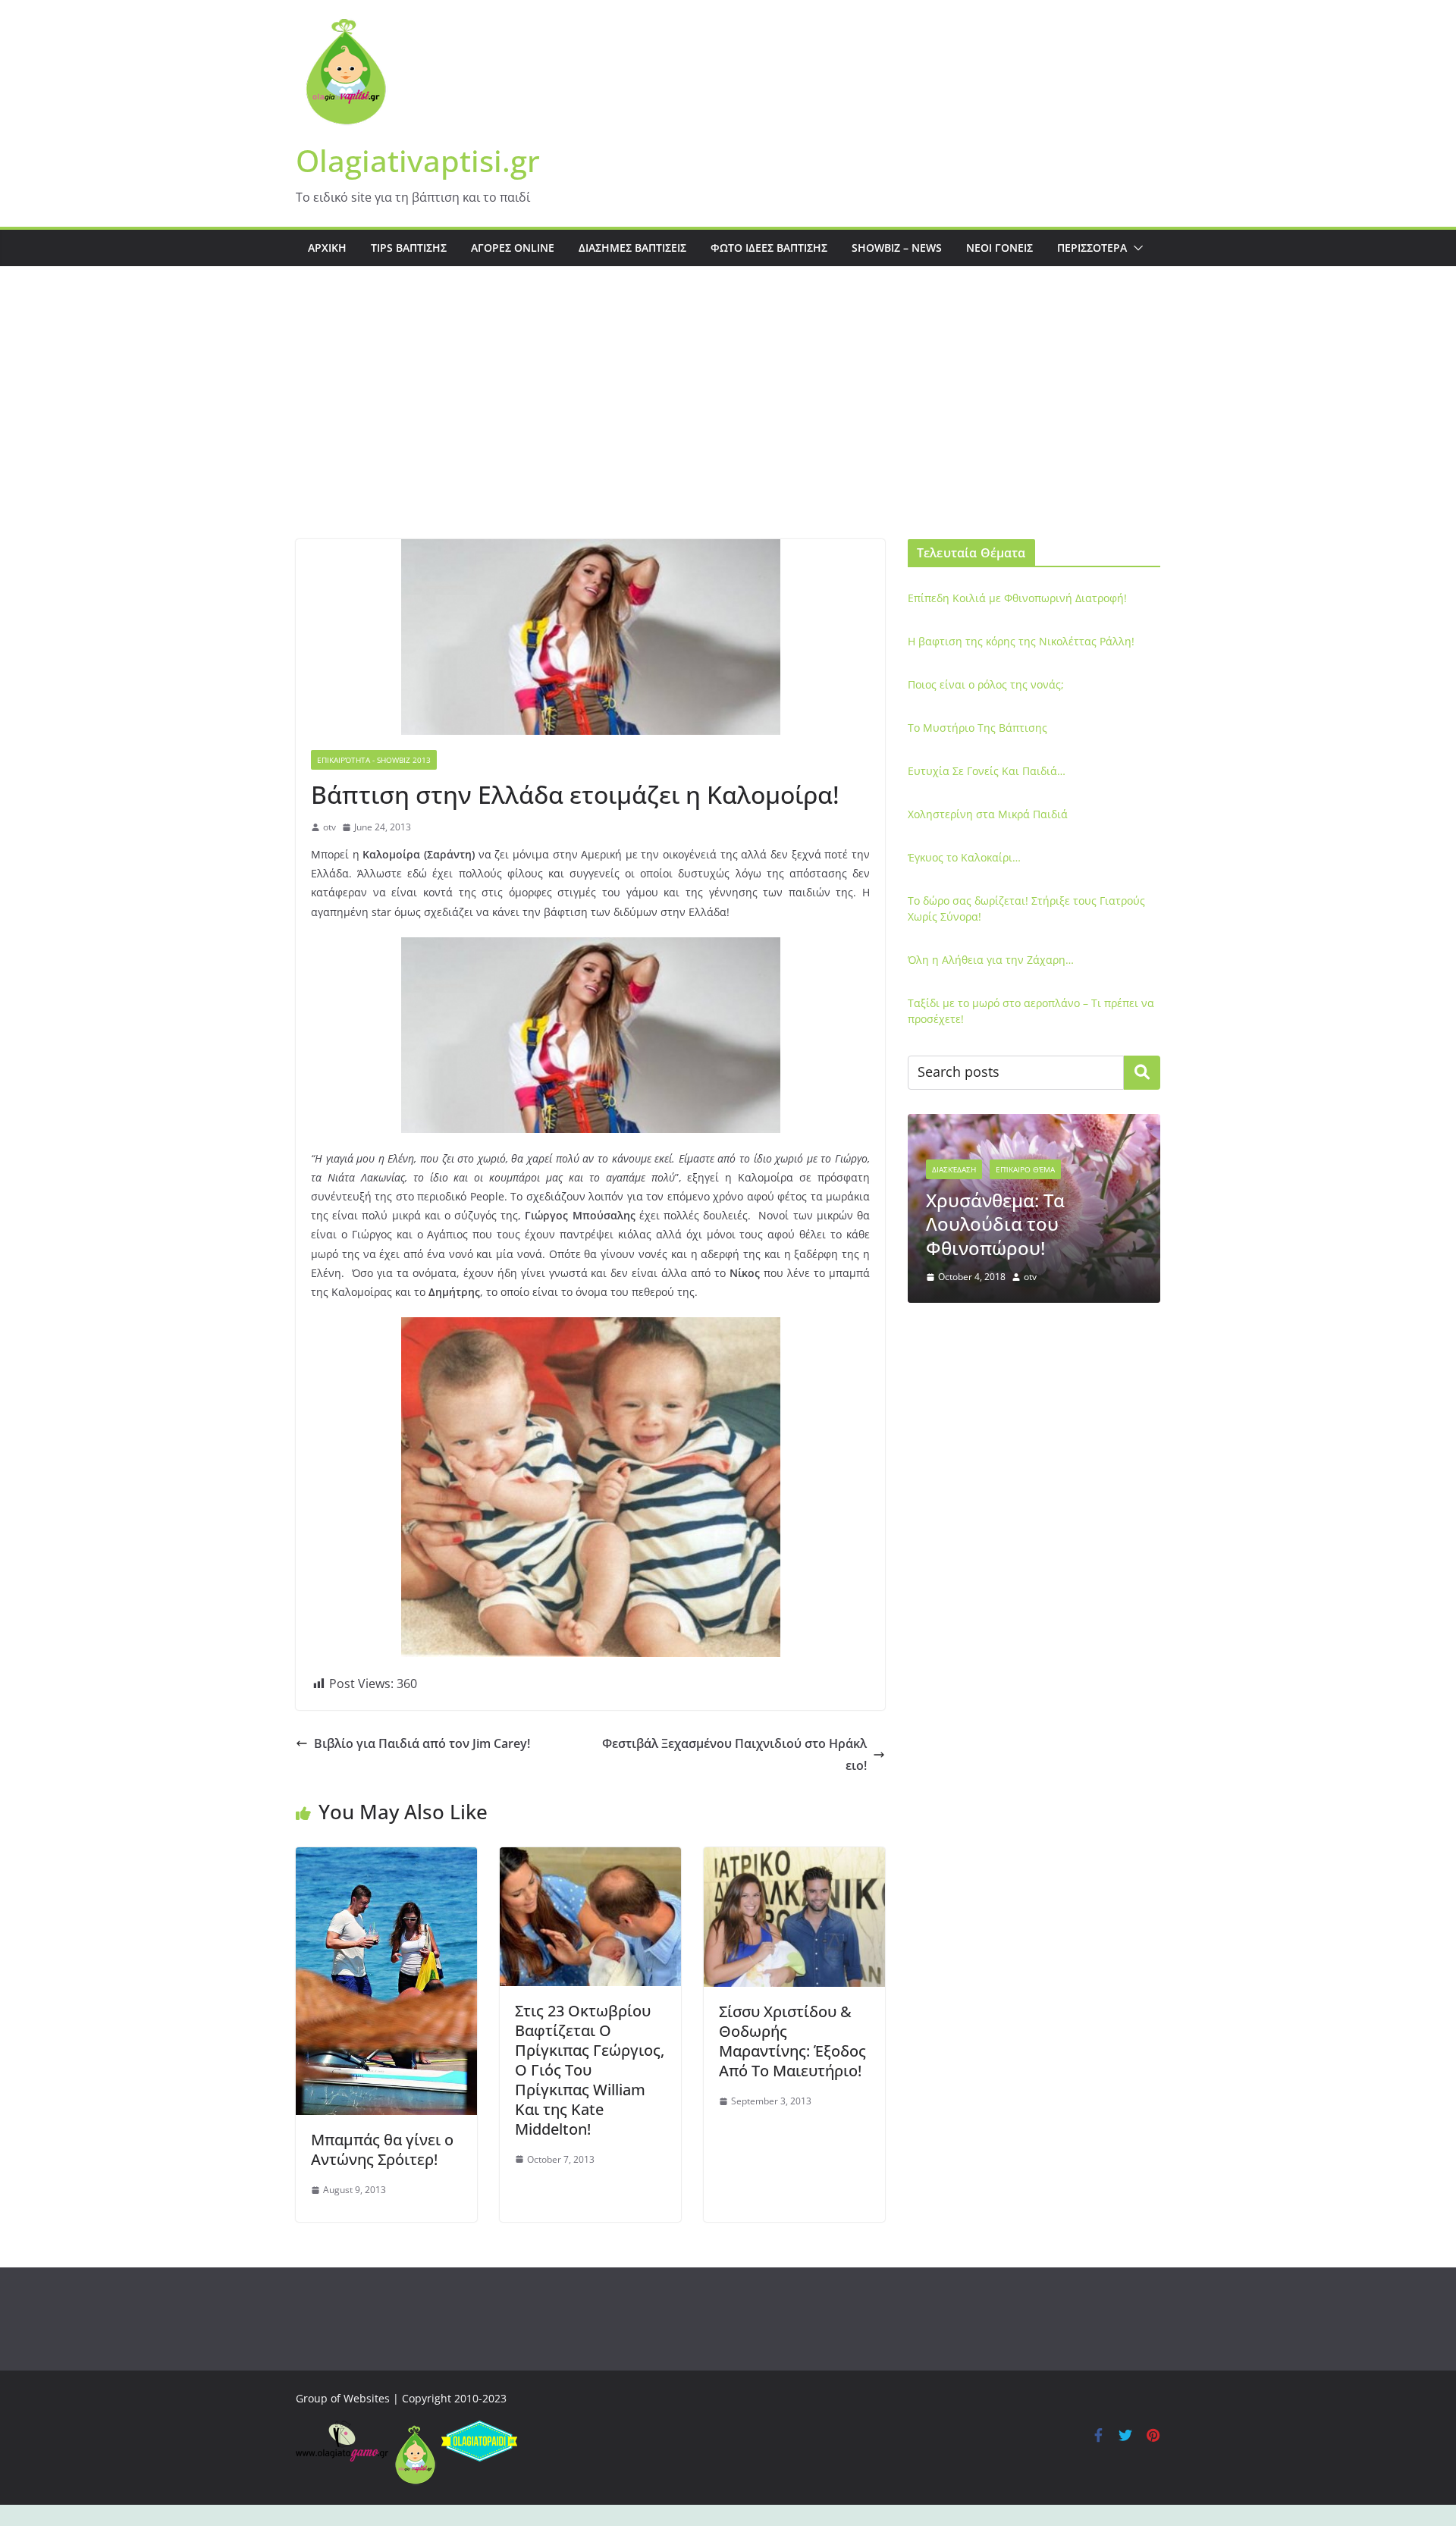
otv (329, 827)
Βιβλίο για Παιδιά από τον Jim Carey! (422, 1743)
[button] (1135, 248)
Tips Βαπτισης (409, 248)
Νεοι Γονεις (999, 248)
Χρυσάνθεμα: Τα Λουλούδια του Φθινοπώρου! (995, 1224)
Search (1142, 1072)
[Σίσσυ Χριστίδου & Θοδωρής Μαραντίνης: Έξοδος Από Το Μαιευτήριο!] (794, 1858)
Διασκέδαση (954, 1169)
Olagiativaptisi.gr (418, 160)
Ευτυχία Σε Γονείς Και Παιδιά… (987, 771)
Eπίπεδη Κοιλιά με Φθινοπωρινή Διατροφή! (1017, 598)
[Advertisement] (728, 425)
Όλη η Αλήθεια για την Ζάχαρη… (991, 960)
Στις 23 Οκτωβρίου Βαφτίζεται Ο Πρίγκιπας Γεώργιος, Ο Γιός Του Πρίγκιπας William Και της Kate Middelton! (590, 2070)
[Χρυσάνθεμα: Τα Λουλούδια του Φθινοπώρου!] (1034, 1123)
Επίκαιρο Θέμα (1025, 1169)
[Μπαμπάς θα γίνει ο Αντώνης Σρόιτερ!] (386, 1858)
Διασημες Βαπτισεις (632, 248)
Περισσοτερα (1092, 248)
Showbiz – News (897, 248)
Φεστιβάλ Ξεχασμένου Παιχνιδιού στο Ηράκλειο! (734, 1754)
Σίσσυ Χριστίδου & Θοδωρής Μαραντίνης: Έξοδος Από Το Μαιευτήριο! (792, 2041)
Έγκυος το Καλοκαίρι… (964, 857)
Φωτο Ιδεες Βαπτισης (769, 248)
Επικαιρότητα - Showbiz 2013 (374, 760)
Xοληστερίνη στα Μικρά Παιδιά (988, 814)
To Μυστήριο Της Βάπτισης (977, 728)
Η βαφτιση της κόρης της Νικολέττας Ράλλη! (1021, 641)
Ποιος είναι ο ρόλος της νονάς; (986, 684)
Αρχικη (327, 248)
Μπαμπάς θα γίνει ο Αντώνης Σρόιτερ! (382, 2149)
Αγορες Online (513, 248)
